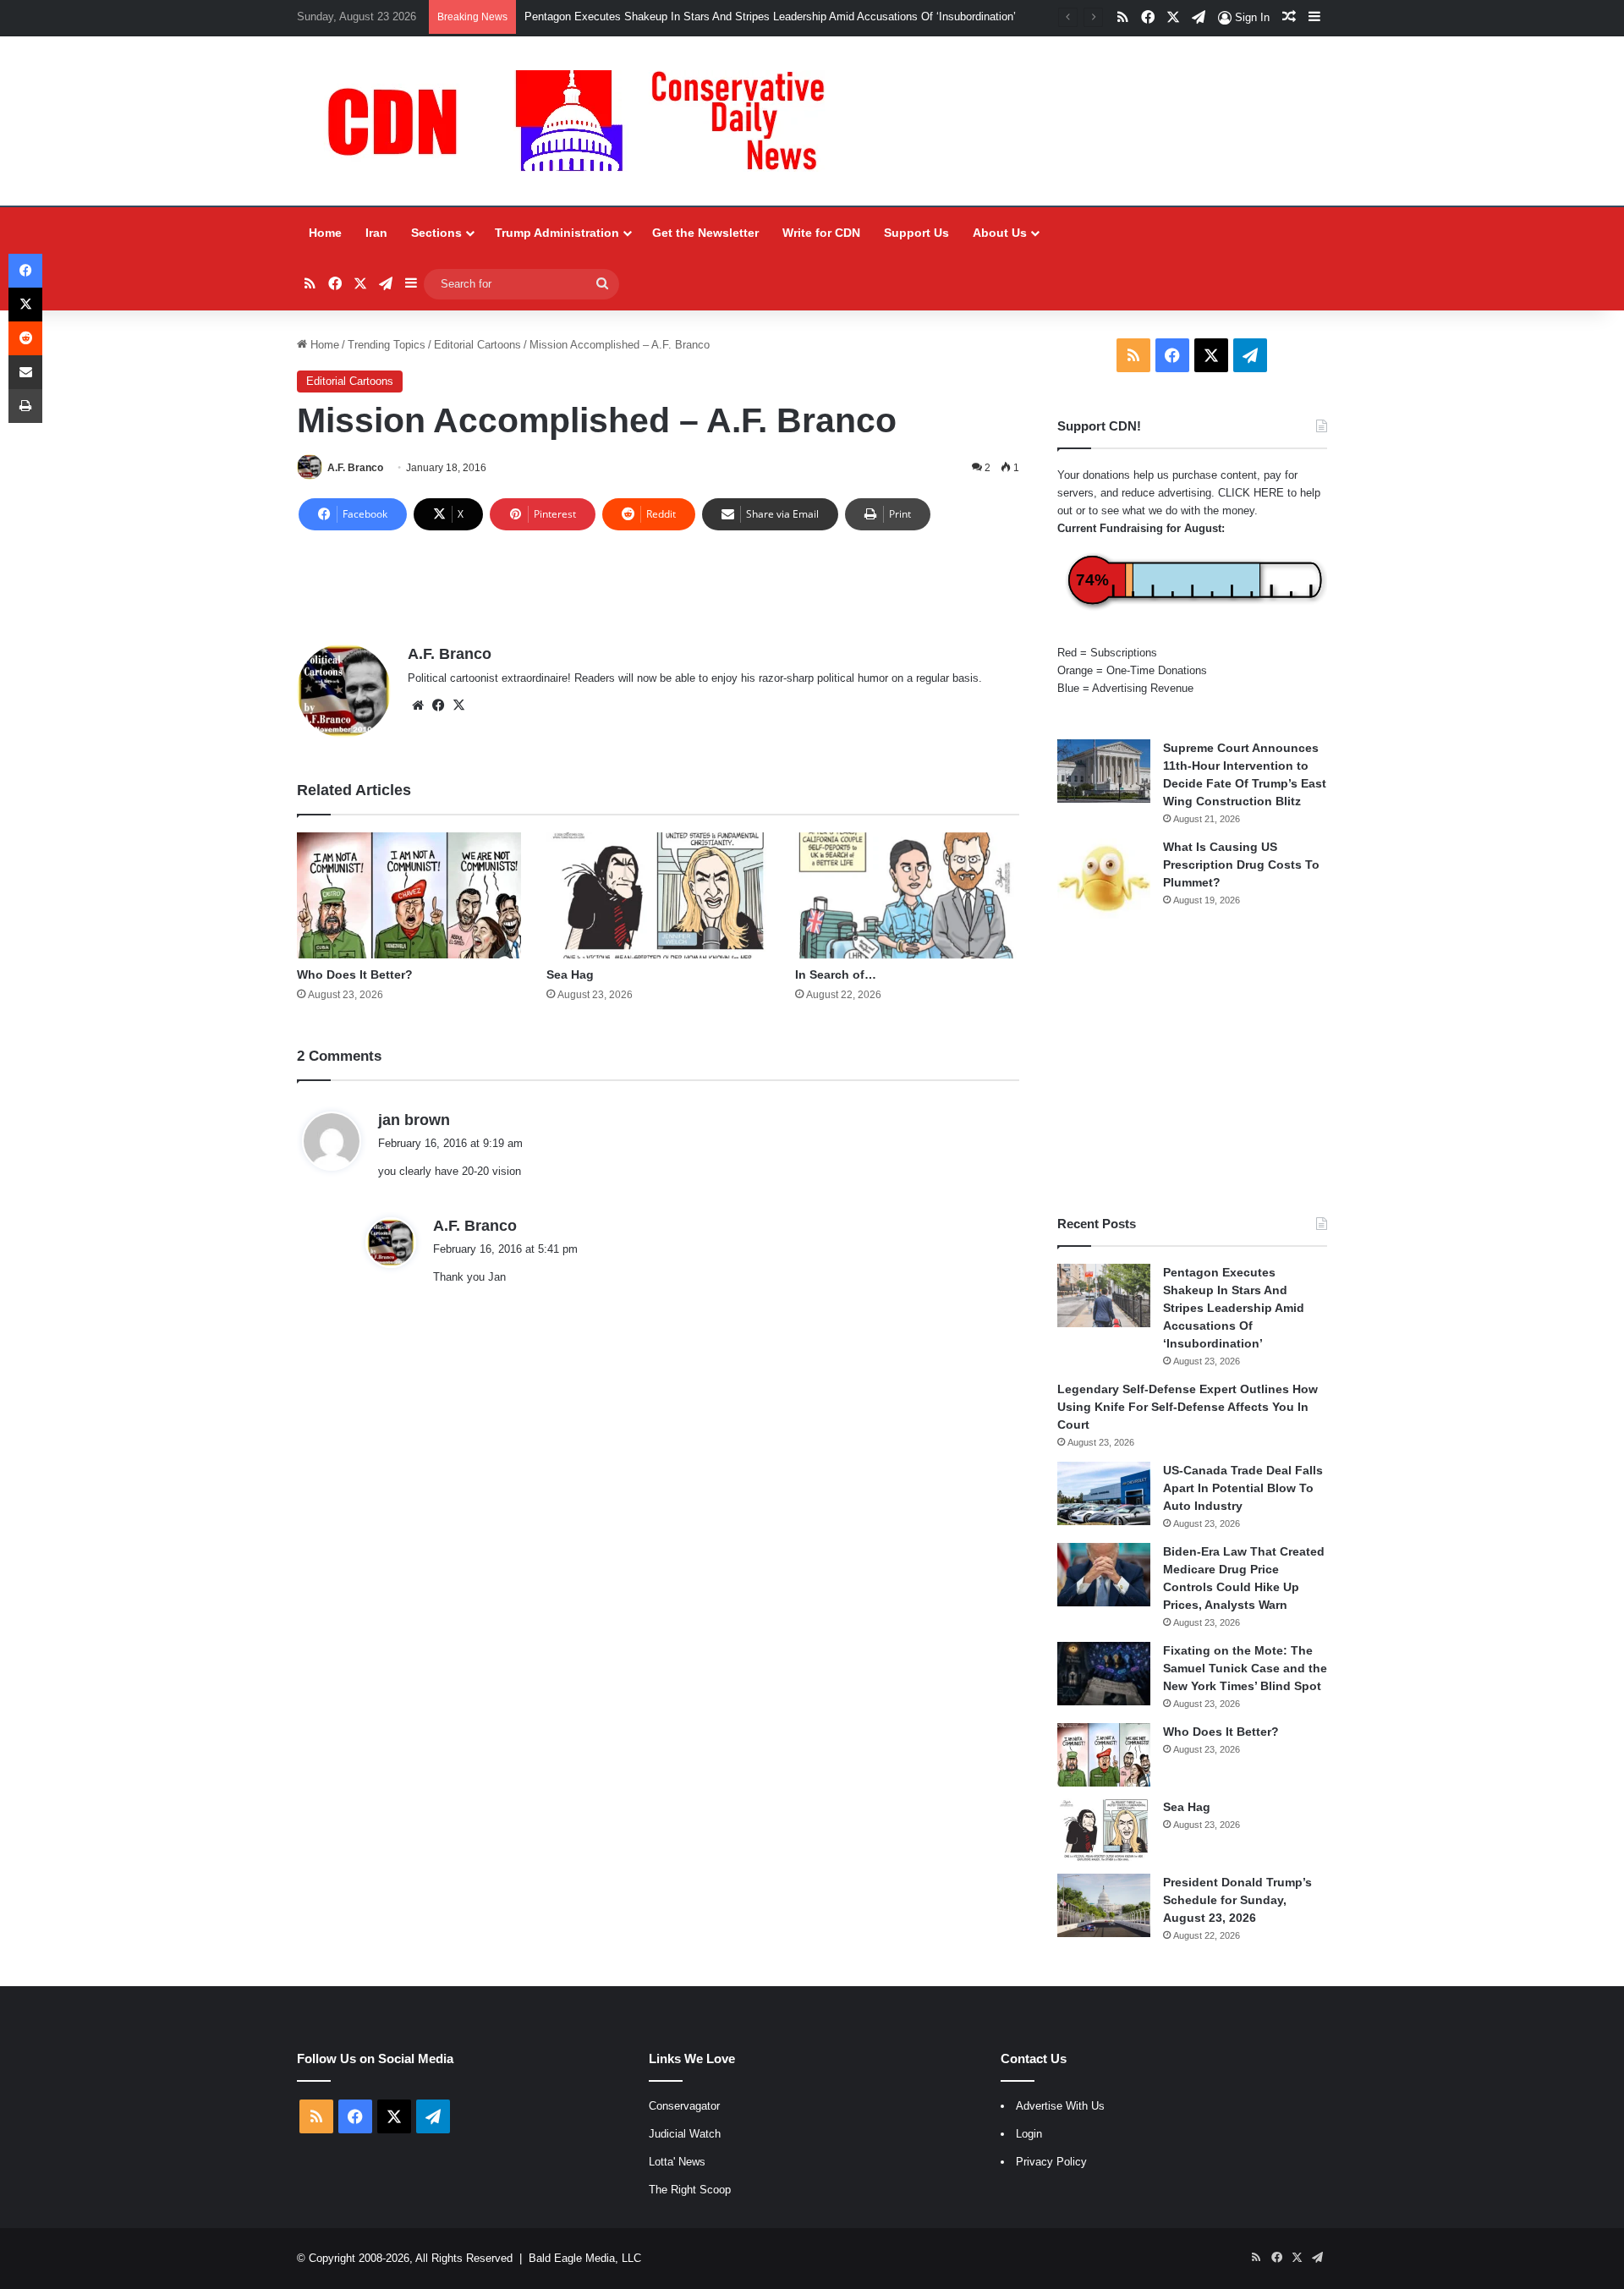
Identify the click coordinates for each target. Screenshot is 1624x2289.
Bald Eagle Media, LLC (585, 2258)
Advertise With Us (1060, 2106)
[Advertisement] (1192, 1067)
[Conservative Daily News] (584, 121)
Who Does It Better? (355, 974)
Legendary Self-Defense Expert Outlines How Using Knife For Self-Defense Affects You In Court (1188, 1407)
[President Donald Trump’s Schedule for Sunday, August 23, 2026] (1104, 1905)
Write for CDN (821, 233)
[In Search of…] (907, 895)
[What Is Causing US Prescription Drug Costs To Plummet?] (1104, 878)
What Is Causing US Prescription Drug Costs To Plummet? (1241, 865)
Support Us (916, 233)
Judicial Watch (685, 2134)
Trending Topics (387, 345)
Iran (376, 233)
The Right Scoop (690, 2190)
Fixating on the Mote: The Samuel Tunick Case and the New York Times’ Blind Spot (1245, 1668)
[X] (458, 705)
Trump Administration (557, 233)
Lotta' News (677, 2162)
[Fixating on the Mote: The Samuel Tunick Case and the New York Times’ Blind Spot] (1104, 1674)
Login (1029, 2134)
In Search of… (836, 974)
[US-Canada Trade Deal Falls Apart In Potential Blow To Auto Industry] (1104, 1493)
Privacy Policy (1051, 2162)
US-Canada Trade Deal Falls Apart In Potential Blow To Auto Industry (1243, 1488)
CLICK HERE (1251, 493)
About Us (1000, 233)
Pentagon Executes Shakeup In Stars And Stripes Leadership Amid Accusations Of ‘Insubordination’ (770, 16)
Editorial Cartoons (477, 345)
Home (325, 233)
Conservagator (684, 2106)
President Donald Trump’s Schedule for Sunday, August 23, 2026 (1237, 1900)
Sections (436, 233)
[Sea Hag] (658, 895)
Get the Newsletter (705, 233)
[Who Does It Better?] (409, 895)
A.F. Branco (355, 468)
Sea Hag (570, 974)
